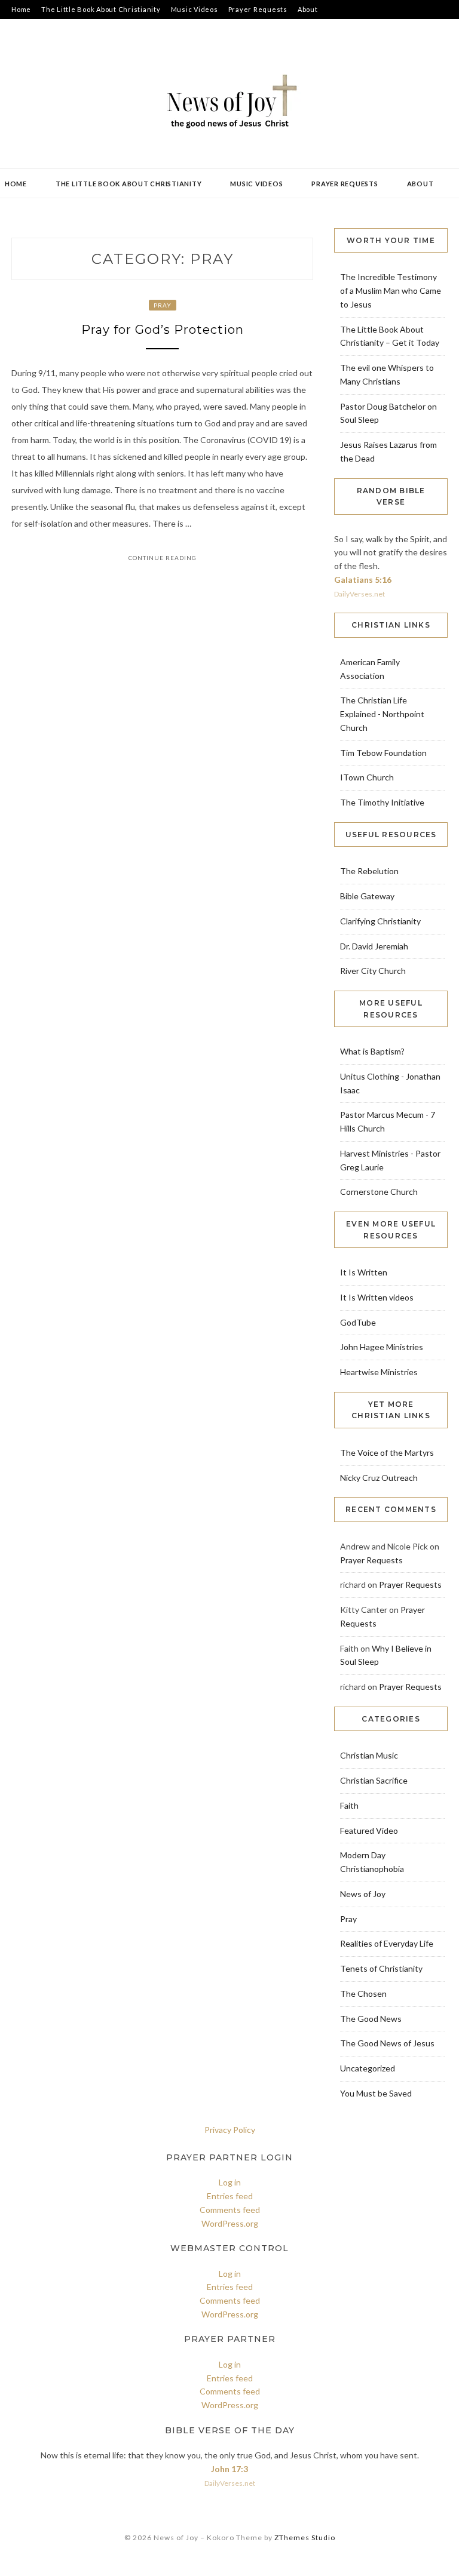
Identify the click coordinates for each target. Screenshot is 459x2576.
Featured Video (369, 1830)
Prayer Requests (258, 9)
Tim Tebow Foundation (383, 753)
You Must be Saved (376, 2093)
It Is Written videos (377, 1297)
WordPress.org (230, 2223)
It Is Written (364, 1272)
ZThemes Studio (305, 2537)
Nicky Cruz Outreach (379, 1478)
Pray (163, 305)
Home (21, 9)
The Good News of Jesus (387, 2043)
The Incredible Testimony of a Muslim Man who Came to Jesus (391, 291)
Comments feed (230, 2210)
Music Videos (195, 9)
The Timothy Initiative (382, 802)
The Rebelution (369, 871)
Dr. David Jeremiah (374, 946)
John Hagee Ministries (382, 1347)
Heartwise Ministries (379, 1372)
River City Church (373, 971)
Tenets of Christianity (381, 1968)
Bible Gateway (367, 896)
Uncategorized (368, 2068)
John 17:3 (229, 2469)
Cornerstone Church (379, 1192)
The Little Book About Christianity (101, 9)
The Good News (371, 2019)
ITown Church (367, 777)
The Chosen (363, 1994)
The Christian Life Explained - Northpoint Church (382, 714)
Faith (349, 1805)
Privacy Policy (230, 2130)
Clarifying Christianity (380, 921)
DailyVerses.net (359, 594)
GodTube (358, 1322)
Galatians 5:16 (363, 580)
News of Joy (363, 1894)
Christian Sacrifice (374, 1780)
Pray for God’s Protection (163, 330)
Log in (230, 2182)
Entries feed (230, 2196)
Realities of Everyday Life (387, 1943)
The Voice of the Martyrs (387, 1453)
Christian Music (369, 1755)
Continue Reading (163, 558)
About (308, 9)
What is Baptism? (372, 1051)
